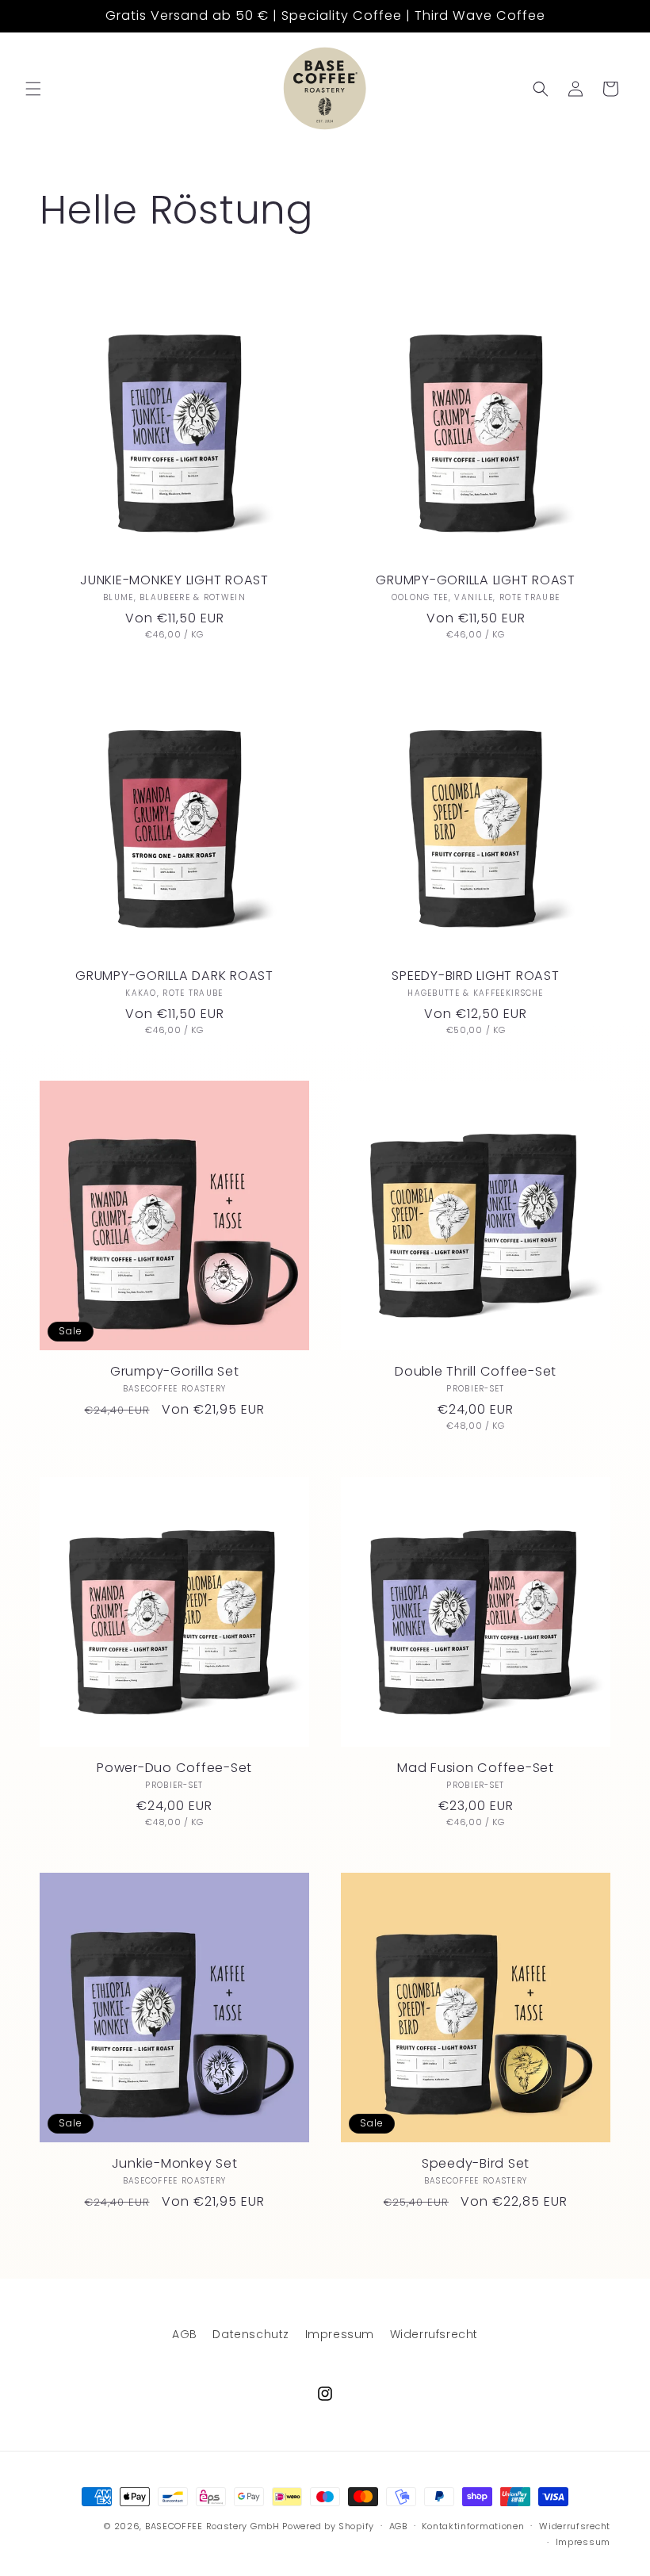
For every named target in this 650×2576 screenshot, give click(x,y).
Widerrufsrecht (434, 2334)
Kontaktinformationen (473, 2526)
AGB (185, 2334)
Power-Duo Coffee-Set (174, 1768)
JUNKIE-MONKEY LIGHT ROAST (174, 580)
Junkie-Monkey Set (175, 2164)
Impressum (340, 2334)
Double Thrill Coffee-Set (476, 1372)
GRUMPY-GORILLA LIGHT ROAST (476, 580)
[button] (33, 89)
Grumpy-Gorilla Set (175, 1372)
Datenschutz (251, 2334)
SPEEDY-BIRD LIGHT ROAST (475, 976)
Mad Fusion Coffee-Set (476, 1768)
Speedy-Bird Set (476, 2164)
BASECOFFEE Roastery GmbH (212, 2526)
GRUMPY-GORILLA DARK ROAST (174, 976)
